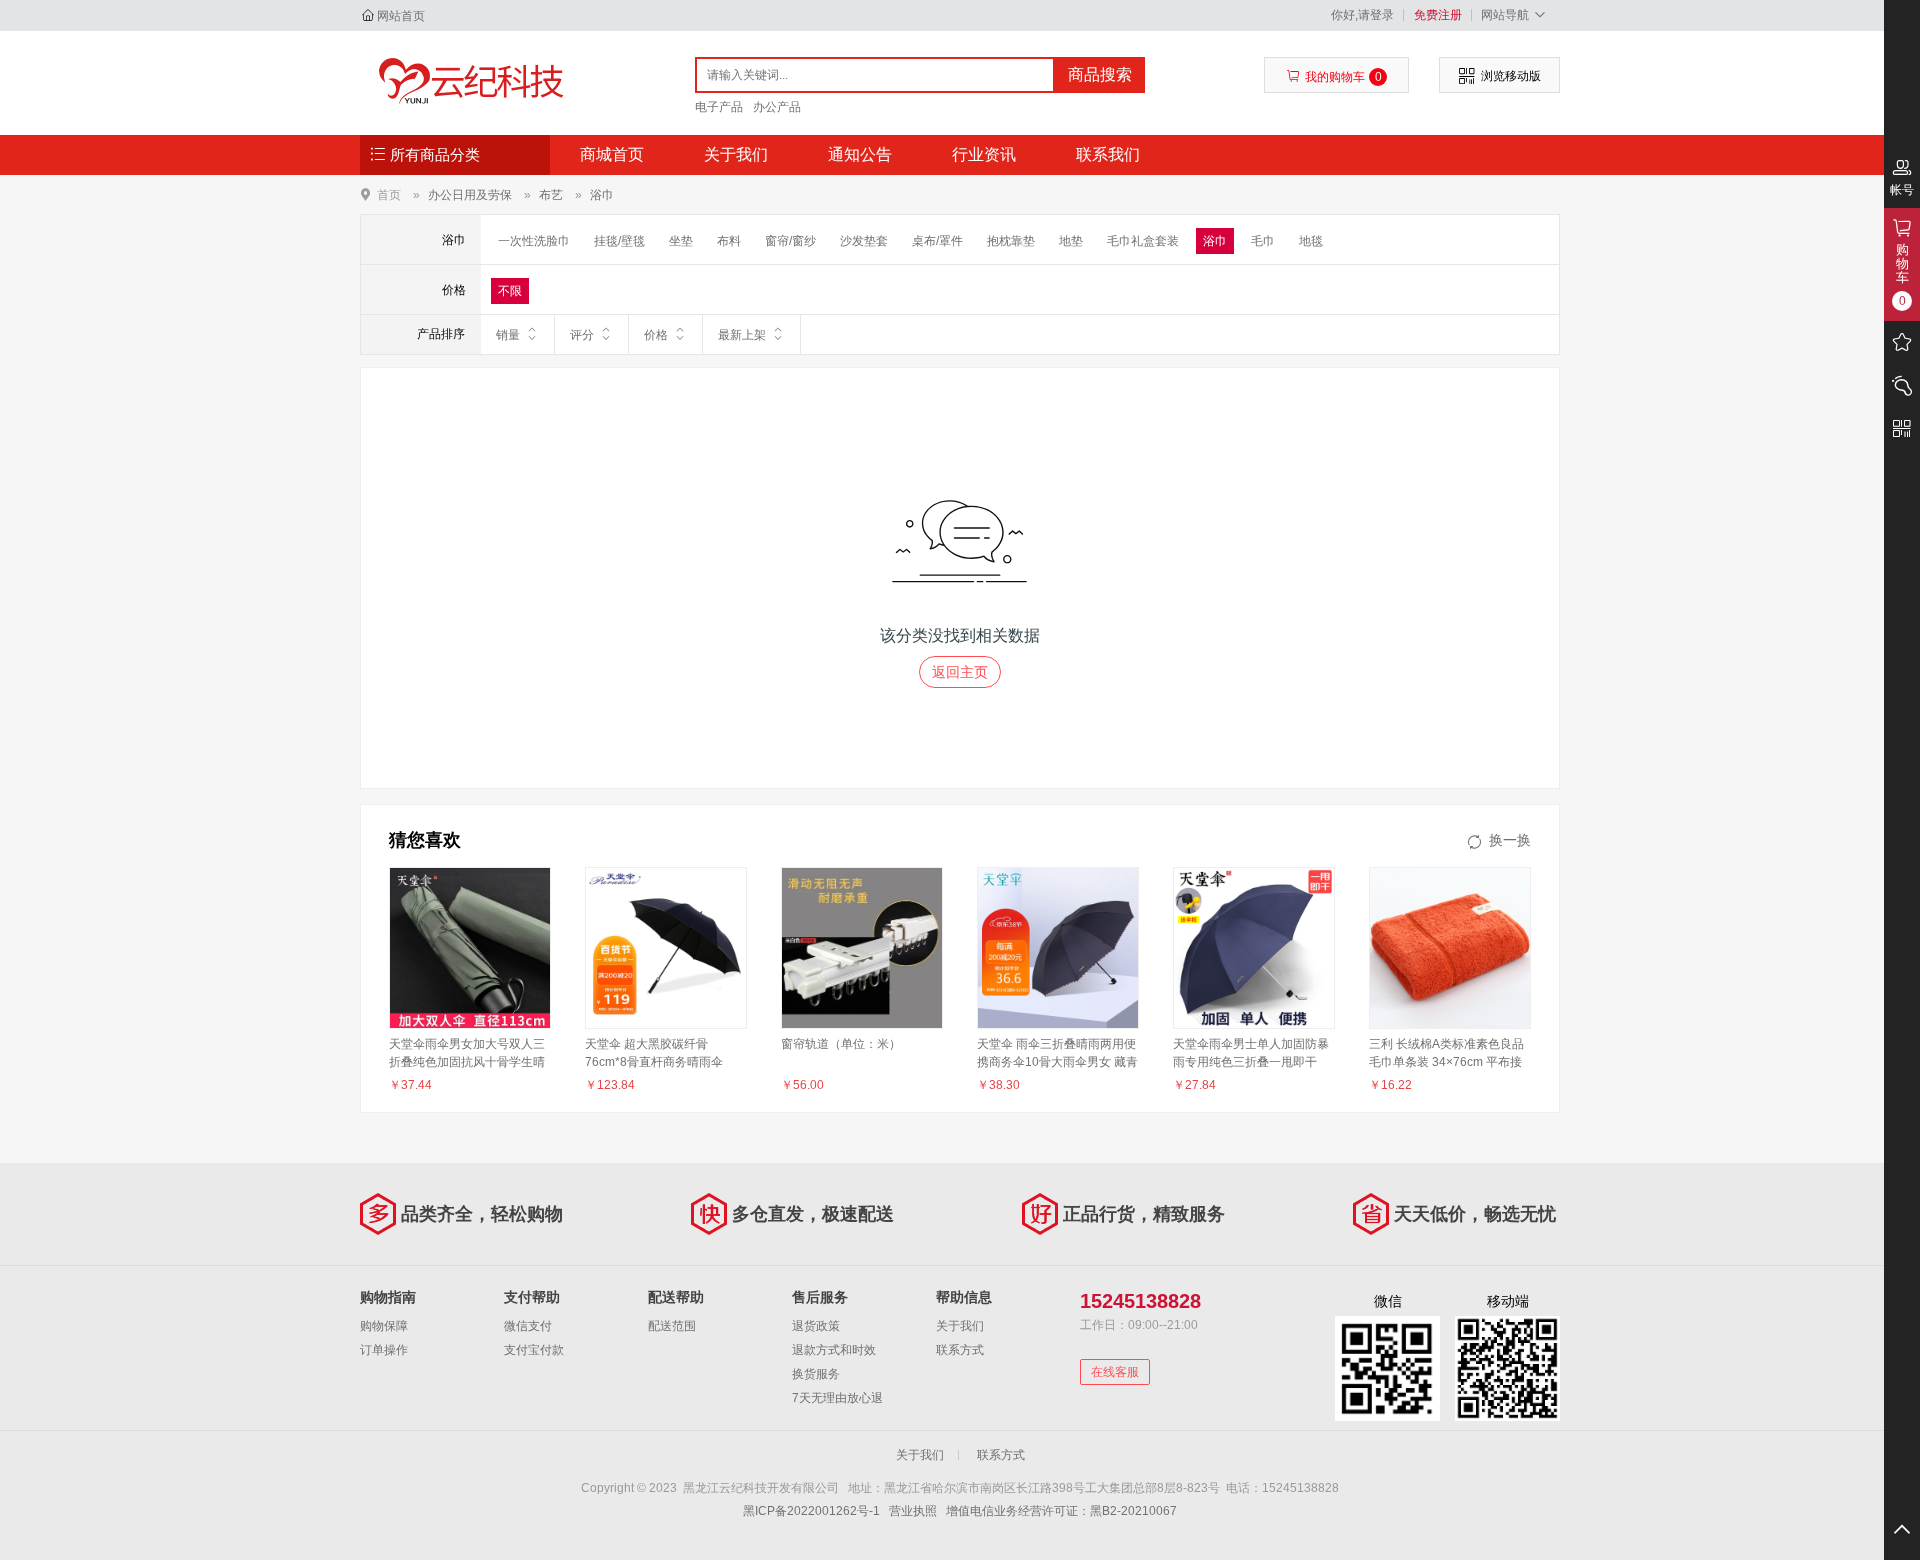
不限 (510, 291)
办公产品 (777, 107)
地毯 (1311, 241)
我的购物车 (1343, 77)
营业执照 (913, 1511)
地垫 (1071, 241)
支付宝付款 (534, 1350)
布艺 (551, 195)
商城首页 (612, 154)
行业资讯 (984, 154)
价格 (656, 335)
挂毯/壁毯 (619, 241)
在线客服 (1115, 1372)
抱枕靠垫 (1011, 241)
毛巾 (1263, 241)
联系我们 (1108, 154)
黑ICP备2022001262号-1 (811, 1511)
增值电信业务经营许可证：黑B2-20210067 (1061, 1511)
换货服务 (816, 1374)
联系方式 (960, 1350)
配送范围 (672, 1326)
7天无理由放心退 (837, 1398)
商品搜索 (1100, 74)
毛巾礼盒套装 (1143, 241)
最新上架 (742, 335)
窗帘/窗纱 (790, 241)
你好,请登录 (1362, 15)
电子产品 (719, 107)
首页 (389, 194)
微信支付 (528, 1326)
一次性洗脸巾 (534, 241)
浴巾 (602, 195)
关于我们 (736, 154)
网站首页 (401, 16)
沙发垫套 (864, 241)
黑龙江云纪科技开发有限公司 (466, 82)
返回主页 (960, 672)
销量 (508, 335)
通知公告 (860, 154)
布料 (729, 241)
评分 (582, 335)
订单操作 (384, 1350)
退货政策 (816, 1326)
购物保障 (384, 1326)
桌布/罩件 (937, 241)
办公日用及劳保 (470, 195)
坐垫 (681, 241)
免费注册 (1438, 15)
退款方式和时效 (834, 1350)
